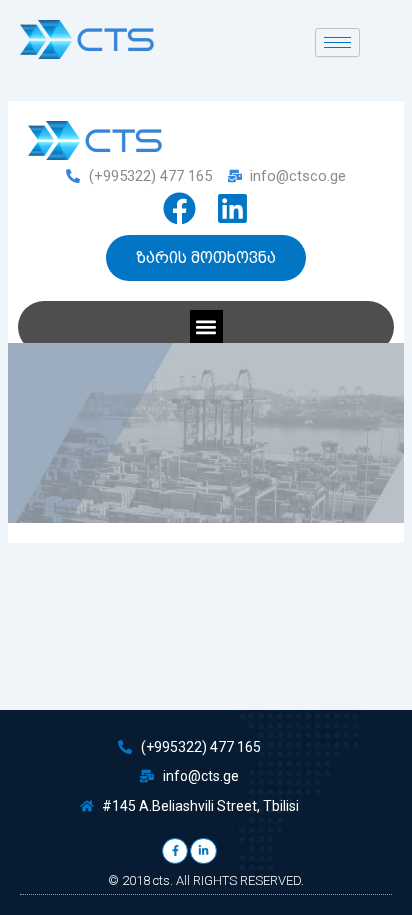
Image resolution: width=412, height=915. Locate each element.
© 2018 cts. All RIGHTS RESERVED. (206, 880)
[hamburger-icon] (337, 42)
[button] (206, 326)
